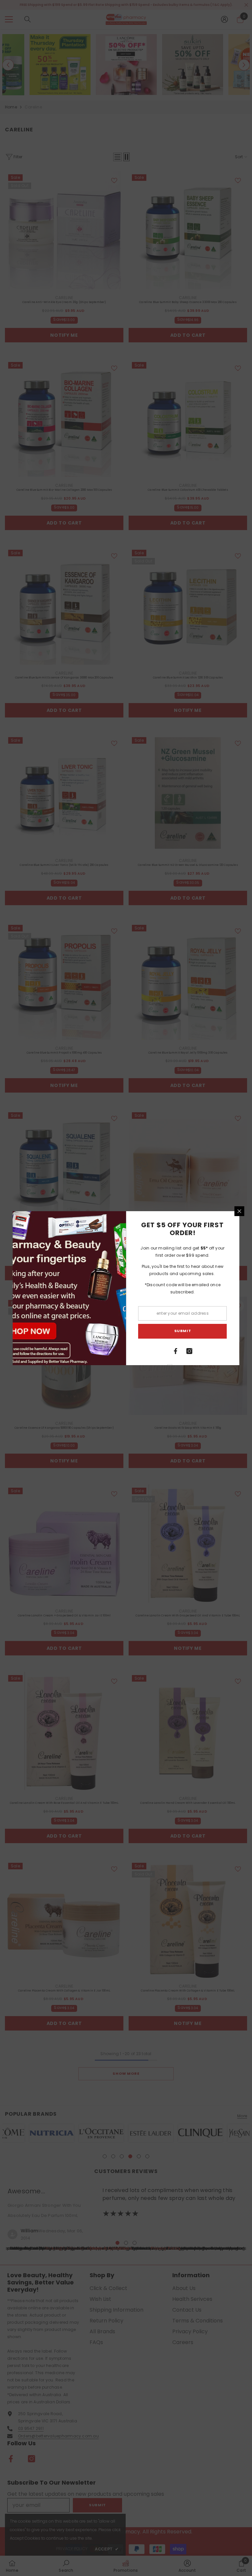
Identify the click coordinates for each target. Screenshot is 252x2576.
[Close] (240, 1211)
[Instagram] (190, 1351)
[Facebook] (176, 1351)
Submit (183, 1331)
